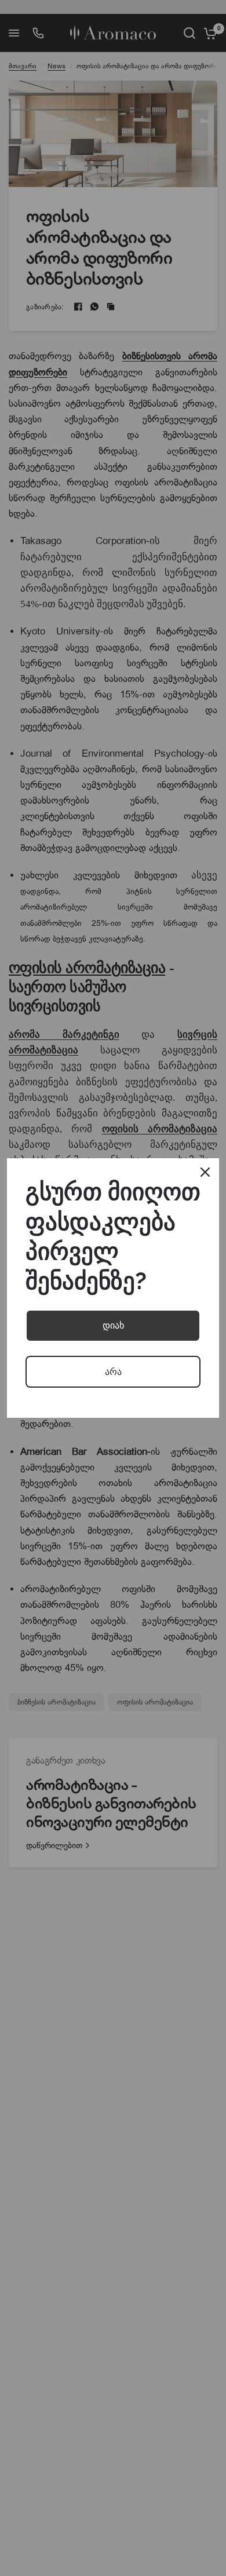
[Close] (205, 1172)
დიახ (113, 1325)
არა (113, 1372)
